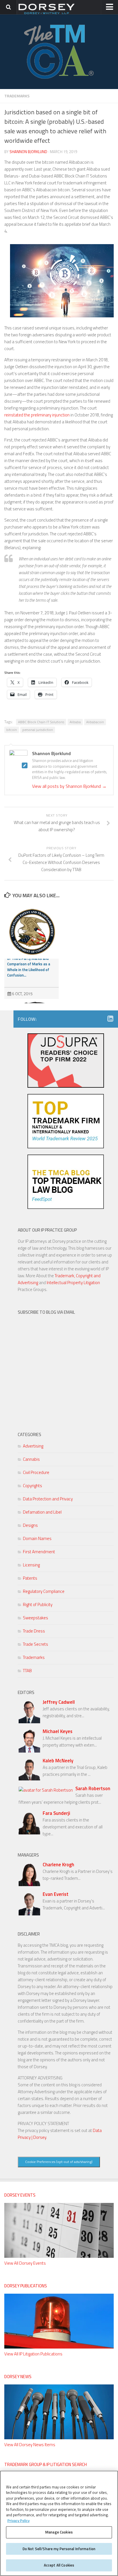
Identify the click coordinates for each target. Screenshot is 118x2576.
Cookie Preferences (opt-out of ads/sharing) (59, 2162)
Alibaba (75, 722)
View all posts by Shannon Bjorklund (69, 786)
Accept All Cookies (59, 2565)
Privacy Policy (18, 2521)
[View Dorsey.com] (47, 14)
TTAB (27, 1671)
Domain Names (37, 1538)
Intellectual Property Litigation (73, 1283)
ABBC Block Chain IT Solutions (41, 722)
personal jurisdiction (38, 730)
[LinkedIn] (110, 1019)
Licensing (31, 1565)
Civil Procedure (36, 1472)
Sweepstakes (36, 1618)
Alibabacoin (95, 722)
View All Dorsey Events (25, 2263)
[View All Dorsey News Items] (59, 2438)
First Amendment (39, 1552)
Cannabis (31, 1459)
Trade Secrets (36, 1644)
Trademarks (17, 96)
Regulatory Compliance (44, 1591)
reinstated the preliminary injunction (37, 415)
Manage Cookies (59, 2532)
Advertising (33, 1446)
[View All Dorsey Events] (59, 2256)
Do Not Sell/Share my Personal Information (59, 2549)
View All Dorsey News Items (30, 2445)
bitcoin (12, 730)
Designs (30, 1525)
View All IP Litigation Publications (33, 2354)
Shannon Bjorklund (28, 152)
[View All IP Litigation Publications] (59, 2347)
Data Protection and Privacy (48, 1499)
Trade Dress (34, 1631)
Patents (30, 1578)
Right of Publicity (38, 1605)
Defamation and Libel (42, 1512)
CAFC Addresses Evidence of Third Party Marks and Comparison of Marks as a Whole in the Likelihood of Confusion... (29, 964)
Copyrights (33, 1486)
